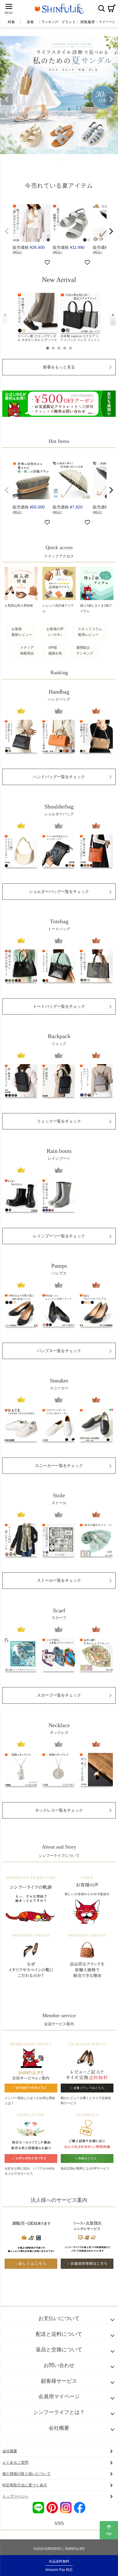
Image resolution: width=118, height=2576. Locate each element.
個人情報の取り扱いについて (26, 2474)
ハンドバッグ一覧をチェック (59, 777)
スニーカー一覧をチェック (59, 1465)
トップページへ (15, 2496)
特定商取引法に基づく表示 (25, 2485)
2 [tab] (49, 159)
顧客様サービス (59, 2381)
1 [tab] (45, 159)
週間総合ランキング (85, 650)
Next (111, 99)
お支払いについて (59, 2318)
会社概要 (59, 2428)
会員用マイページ (59, 2396)
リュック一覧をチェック (59, 1121)
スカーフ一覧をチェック (59, 1695)
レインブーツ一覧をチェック (59, 1236)
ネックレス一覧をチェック (59, 1810)
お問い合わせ (59, 2365)
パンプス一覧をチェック (59, 1351)
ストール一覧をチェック (59, 1580)
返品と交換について (59, 2350)
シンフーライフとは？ (59, 2412)
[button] (7, 231)
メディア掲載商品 (27, 650)
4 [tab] (57, 159)
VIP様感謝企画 (55, 650)
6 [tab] (65, 159)
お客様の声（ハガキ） (55, 632)
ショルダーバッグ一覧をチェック (59, 891)
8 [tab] (73, 159)
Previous (7, 99)
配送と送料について (59, 2334)
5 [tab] (61, 159)
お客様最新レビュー (22, 632)
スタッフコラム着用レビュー (90, 632)
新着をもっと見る (59, 367)
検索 (101, 8)
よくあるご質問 (15, 2462)
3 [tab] (53, 159)
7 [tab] (69, 159)
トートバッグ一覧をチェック (59, 1006)
